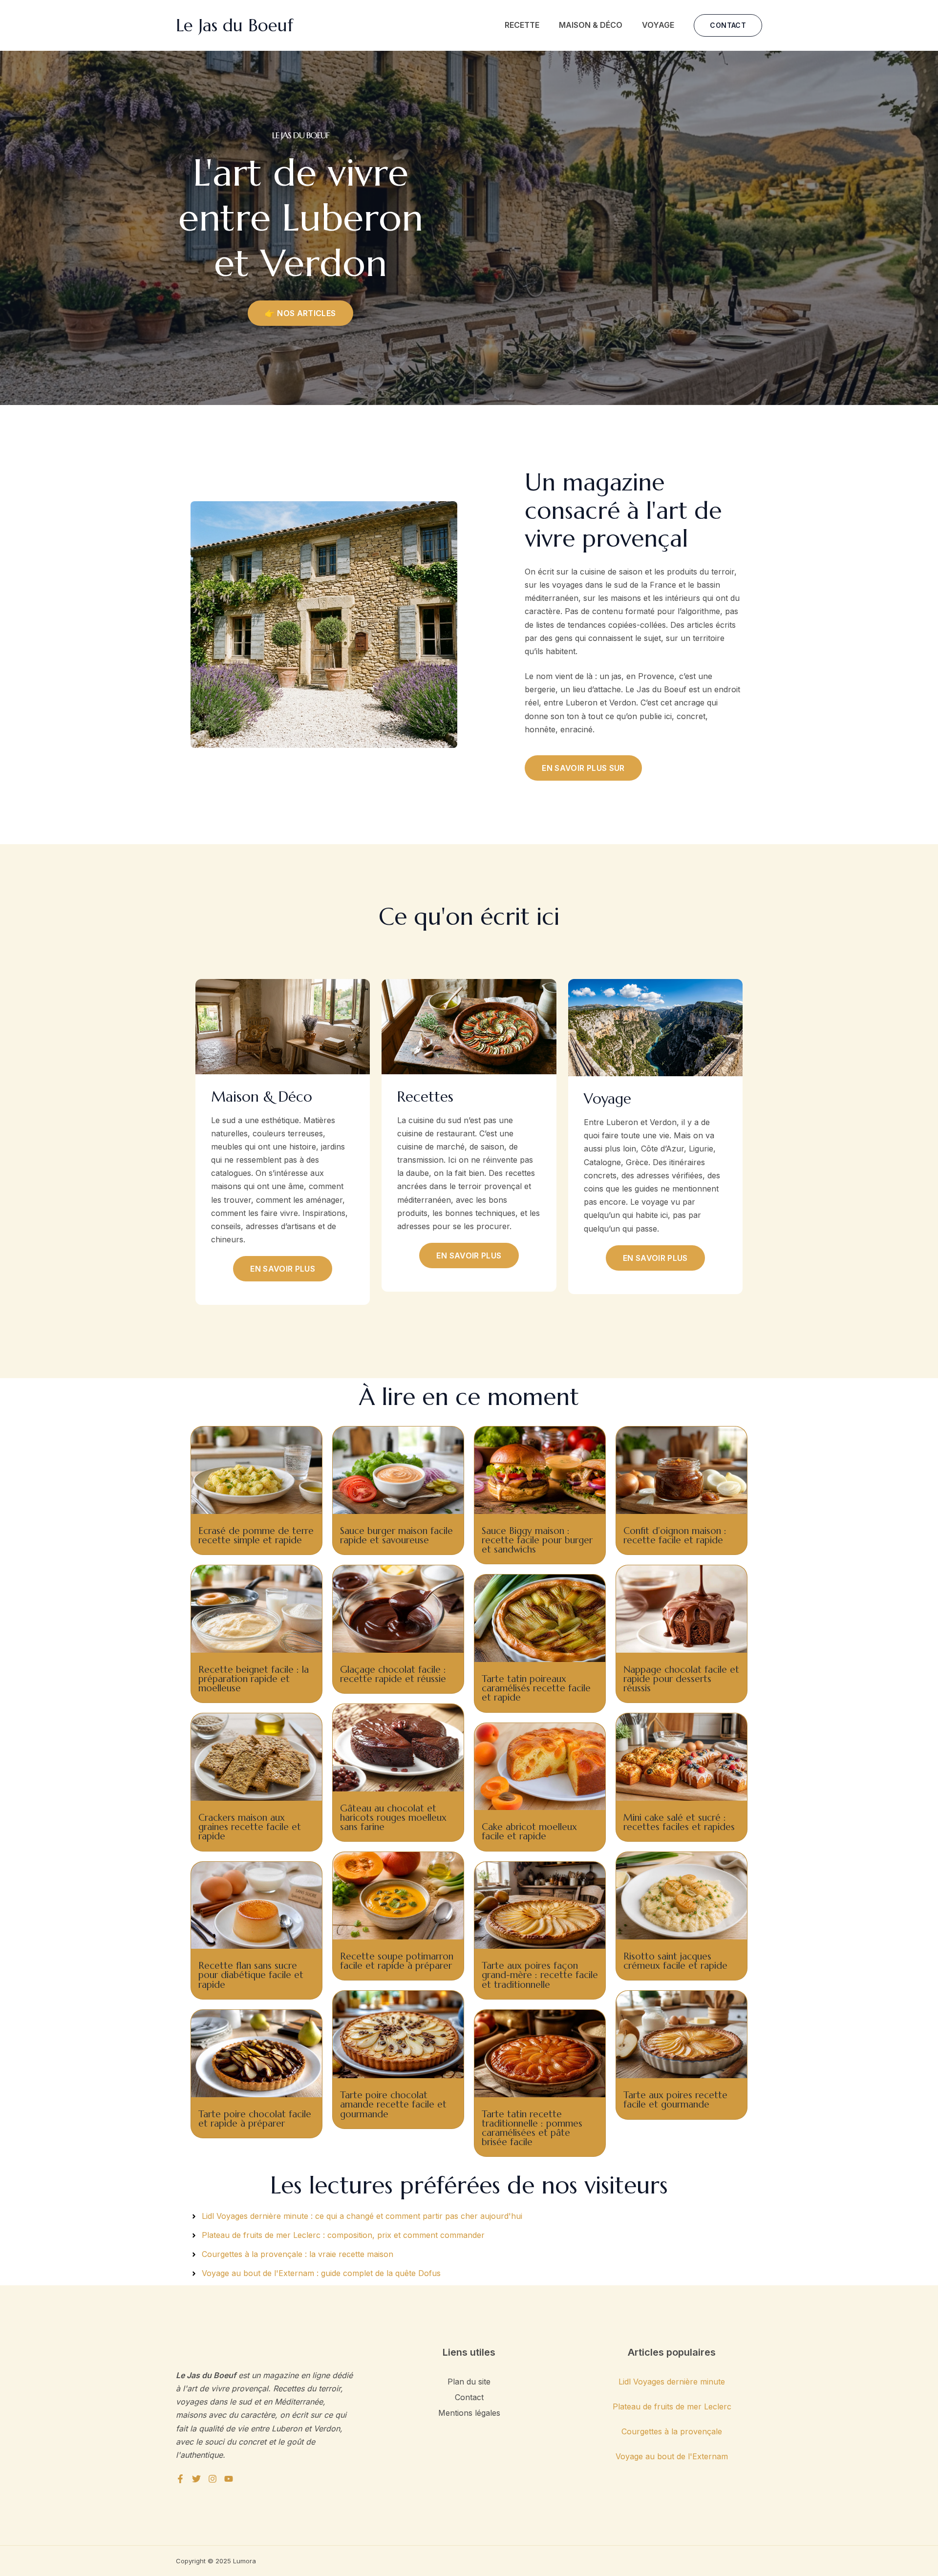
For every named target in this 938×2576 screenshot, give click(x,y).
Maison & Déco (591, 25)
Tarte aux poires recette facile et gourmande (675, 2099)
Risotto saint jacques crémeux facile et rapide (675, 1961)
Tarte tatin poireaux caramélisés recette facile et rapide (536, 1688)
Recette (522, 25)
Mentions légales (469, 2413)
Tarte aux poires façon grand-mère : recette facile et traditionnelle (540, 1975)
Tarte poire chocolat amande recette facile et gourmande (393, 2104)
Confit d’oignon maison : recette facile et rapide (675, 1535)
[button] (728, 25)
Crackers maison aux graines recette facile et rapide (250, 1827)
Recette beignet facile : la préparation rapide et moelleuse (254, 1679)
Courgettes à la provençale (672, 2431)
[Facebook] (180, 2479)
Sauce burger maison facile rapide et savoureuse (396, 1535)
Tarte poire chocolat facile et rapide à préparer (255, 2118)
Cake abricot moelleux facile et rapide (529, 1831)
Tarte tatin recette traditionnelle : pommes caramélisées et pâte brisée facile (532, 2128)
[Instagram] (213, 2479)
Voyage (658, 25)
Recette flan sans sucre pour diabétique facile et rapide (251, 1975)
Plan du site (469, 2382)
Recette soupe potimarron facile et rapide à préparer (397, 1961)
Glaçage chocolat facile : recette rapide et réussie (393, 1674)
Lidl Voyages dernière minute (672, 2382)
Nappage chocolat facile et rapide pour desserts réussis (681, 1679)
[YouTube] (229, 2479)
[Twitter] (196, 2479)
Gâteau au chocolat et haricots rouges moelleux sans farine (393, 1817)
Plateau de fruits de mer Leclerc (672, 2406)
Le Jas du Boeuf (234, 25)
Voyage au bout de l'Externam (672, 2456)
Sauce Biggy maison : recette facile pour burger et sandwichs (537, 1540)
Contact (469, 2397)
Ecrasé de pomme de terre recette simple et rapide (256, 1535)
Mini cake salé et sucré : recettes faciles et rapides (679, 1822)
